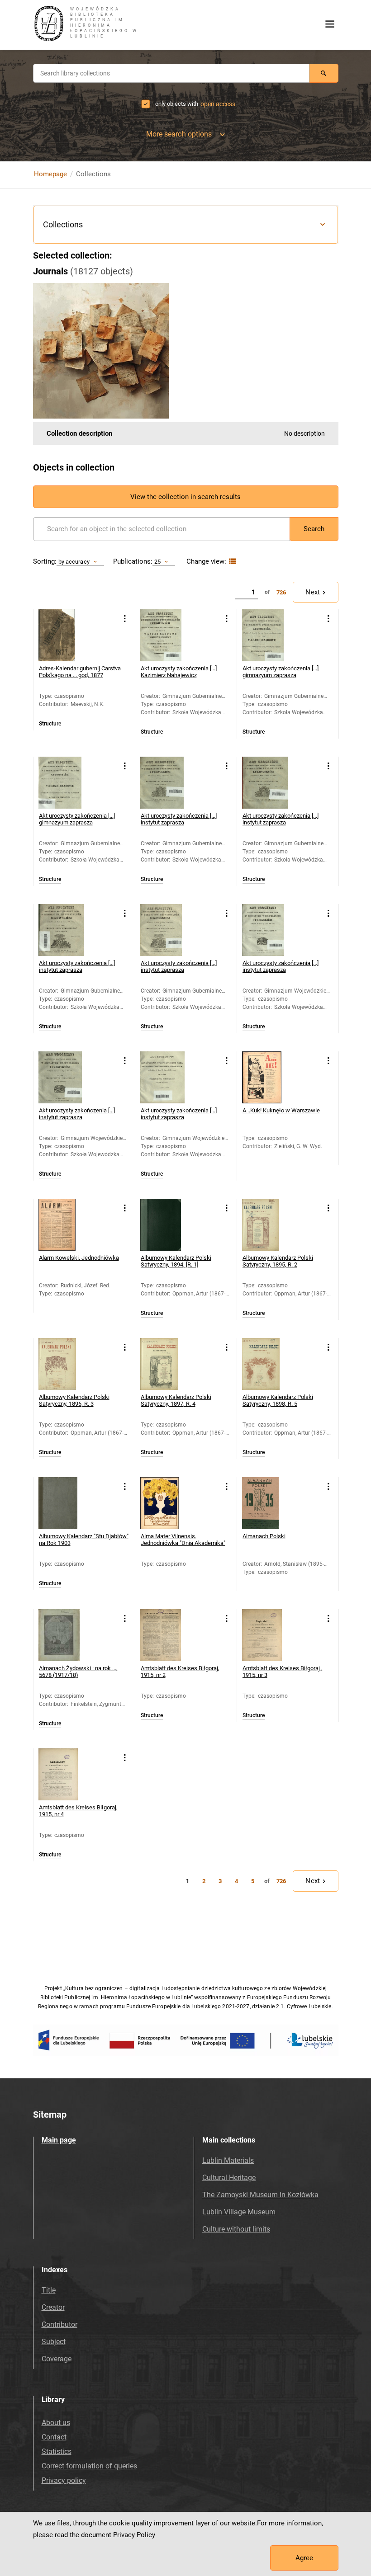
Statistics (57, 2451)
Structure (50, 724)
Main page (59, 2140)
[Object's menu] (125, 619)
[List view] (231, 562)
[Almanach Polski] (268, 1503)
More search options (179, 134)
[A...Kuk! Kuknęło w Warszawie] (268, 1077)
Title (49, 2290)
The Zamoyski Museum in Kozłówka (260, 2195)
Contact (54, 2437)
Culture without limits (236, 2229)
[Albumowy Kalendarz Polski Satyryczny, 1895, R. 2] (268, 1225)
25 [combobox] (157, 562)
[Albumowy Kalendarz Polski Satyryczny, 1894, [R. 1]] (166, 1225)
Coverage (57, 2359)
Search (314, 529)
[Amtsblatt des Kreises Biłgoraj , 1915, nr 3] (268, 1635)
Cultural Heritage (229, 2178)
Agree (304, 2558)
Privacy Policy (134, 2535)
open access (218, 104)
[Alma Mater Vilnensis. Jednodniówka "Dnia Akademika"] (166, 1503)
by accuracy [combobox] (74, 562)
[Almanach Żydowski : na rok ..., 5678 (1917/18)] (64, 1635)
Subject (54, 2342)
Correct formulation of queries (89, 2466)
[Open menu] (330, 24)
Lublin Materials (228, 2160)
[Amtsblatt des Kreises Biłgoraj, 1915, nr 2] (166, 1635)
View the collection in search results (185, 497)
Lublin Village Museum (239, 2212)
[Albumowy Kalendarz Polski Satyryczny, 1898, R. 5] (268, 1364)
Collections (63, 224)
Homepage (50, 174)
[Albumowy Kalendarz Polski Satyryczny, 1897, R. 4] (166, 1364)
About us (56, 2423)
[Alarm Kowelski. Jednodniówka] (64, 1225)
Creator (53, 2307)
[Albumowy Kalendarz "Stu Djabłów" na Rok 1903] (64, 1503)
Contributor (59, 2324)
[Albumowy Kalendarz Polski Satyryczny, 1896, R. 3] (64, 1364)
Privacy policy (64, 2480)
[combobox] (171, 73)
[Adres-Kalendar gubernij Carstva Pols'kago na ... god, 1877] (64, 635)
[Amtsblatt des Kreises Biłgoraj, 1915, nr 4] (64, 1774)
